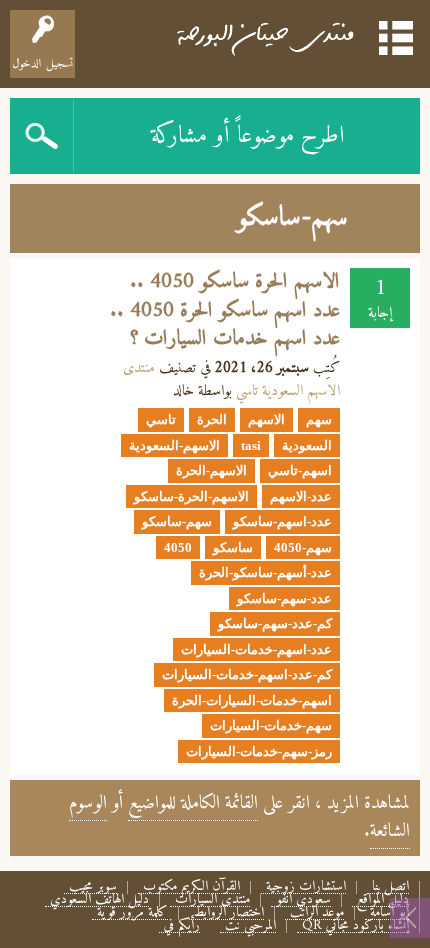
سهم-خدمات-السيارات (271, 725)
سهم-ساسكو (177, 521)
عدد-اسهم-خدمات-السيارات (256, 649)
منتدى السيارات (212, 900)
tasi (251, 445)
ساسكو (233, 547)
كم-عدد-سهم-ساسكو (275, 623)
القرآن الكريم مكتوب (191, 887)
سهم (319, 419)
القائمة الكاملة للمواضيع (193, 803)
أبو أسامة (389, 913)
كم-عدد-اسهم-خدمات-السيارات (247, 674)
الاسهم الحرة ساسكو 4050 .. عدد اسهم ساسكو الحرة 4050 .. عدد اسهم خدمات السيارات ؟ (225, 310)
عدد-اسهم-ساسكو (282, 521)
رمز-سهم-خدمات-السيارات (259, 751)
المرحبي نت (250, 926)
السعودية (307, 445)
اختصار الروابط (229, 913)
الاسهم (266, 419)
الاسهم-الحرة (211, 470)
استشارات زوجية (306, 887)
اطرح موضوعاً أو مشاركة (247, 136)
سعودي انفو (303, 900)
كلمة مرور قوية (132, 913)
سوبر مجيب (93, 887)
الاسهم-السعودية (174, 445)
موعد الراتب (317, 913)
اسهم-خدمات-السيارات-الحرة (252, 700)
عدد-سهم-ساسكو (284, 598)
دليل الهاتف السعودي (99, 900)
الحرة (212, 419)
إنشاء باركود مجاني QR (355, 926)
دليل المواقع (383, 900)
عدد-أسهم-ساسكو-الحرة (265, 572)
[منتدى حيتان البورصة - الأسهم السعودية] (264, 34)
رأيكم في (182, 926)
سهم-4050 (303, 547)
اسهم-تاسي (300, 470)
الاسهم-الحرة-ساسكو (191, 496)
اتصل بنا (390, 887)
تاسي (161, 419)
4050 (178, 547)
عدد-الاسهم (301, 496)
